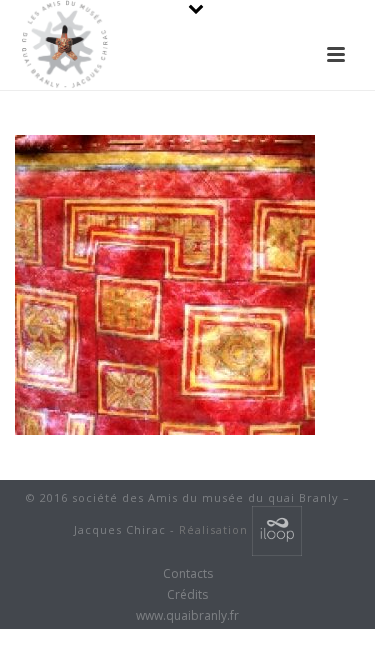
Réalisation (215, 529)
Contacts (188, 574)
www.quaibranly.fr (187, 616)
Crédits (187, 595)
